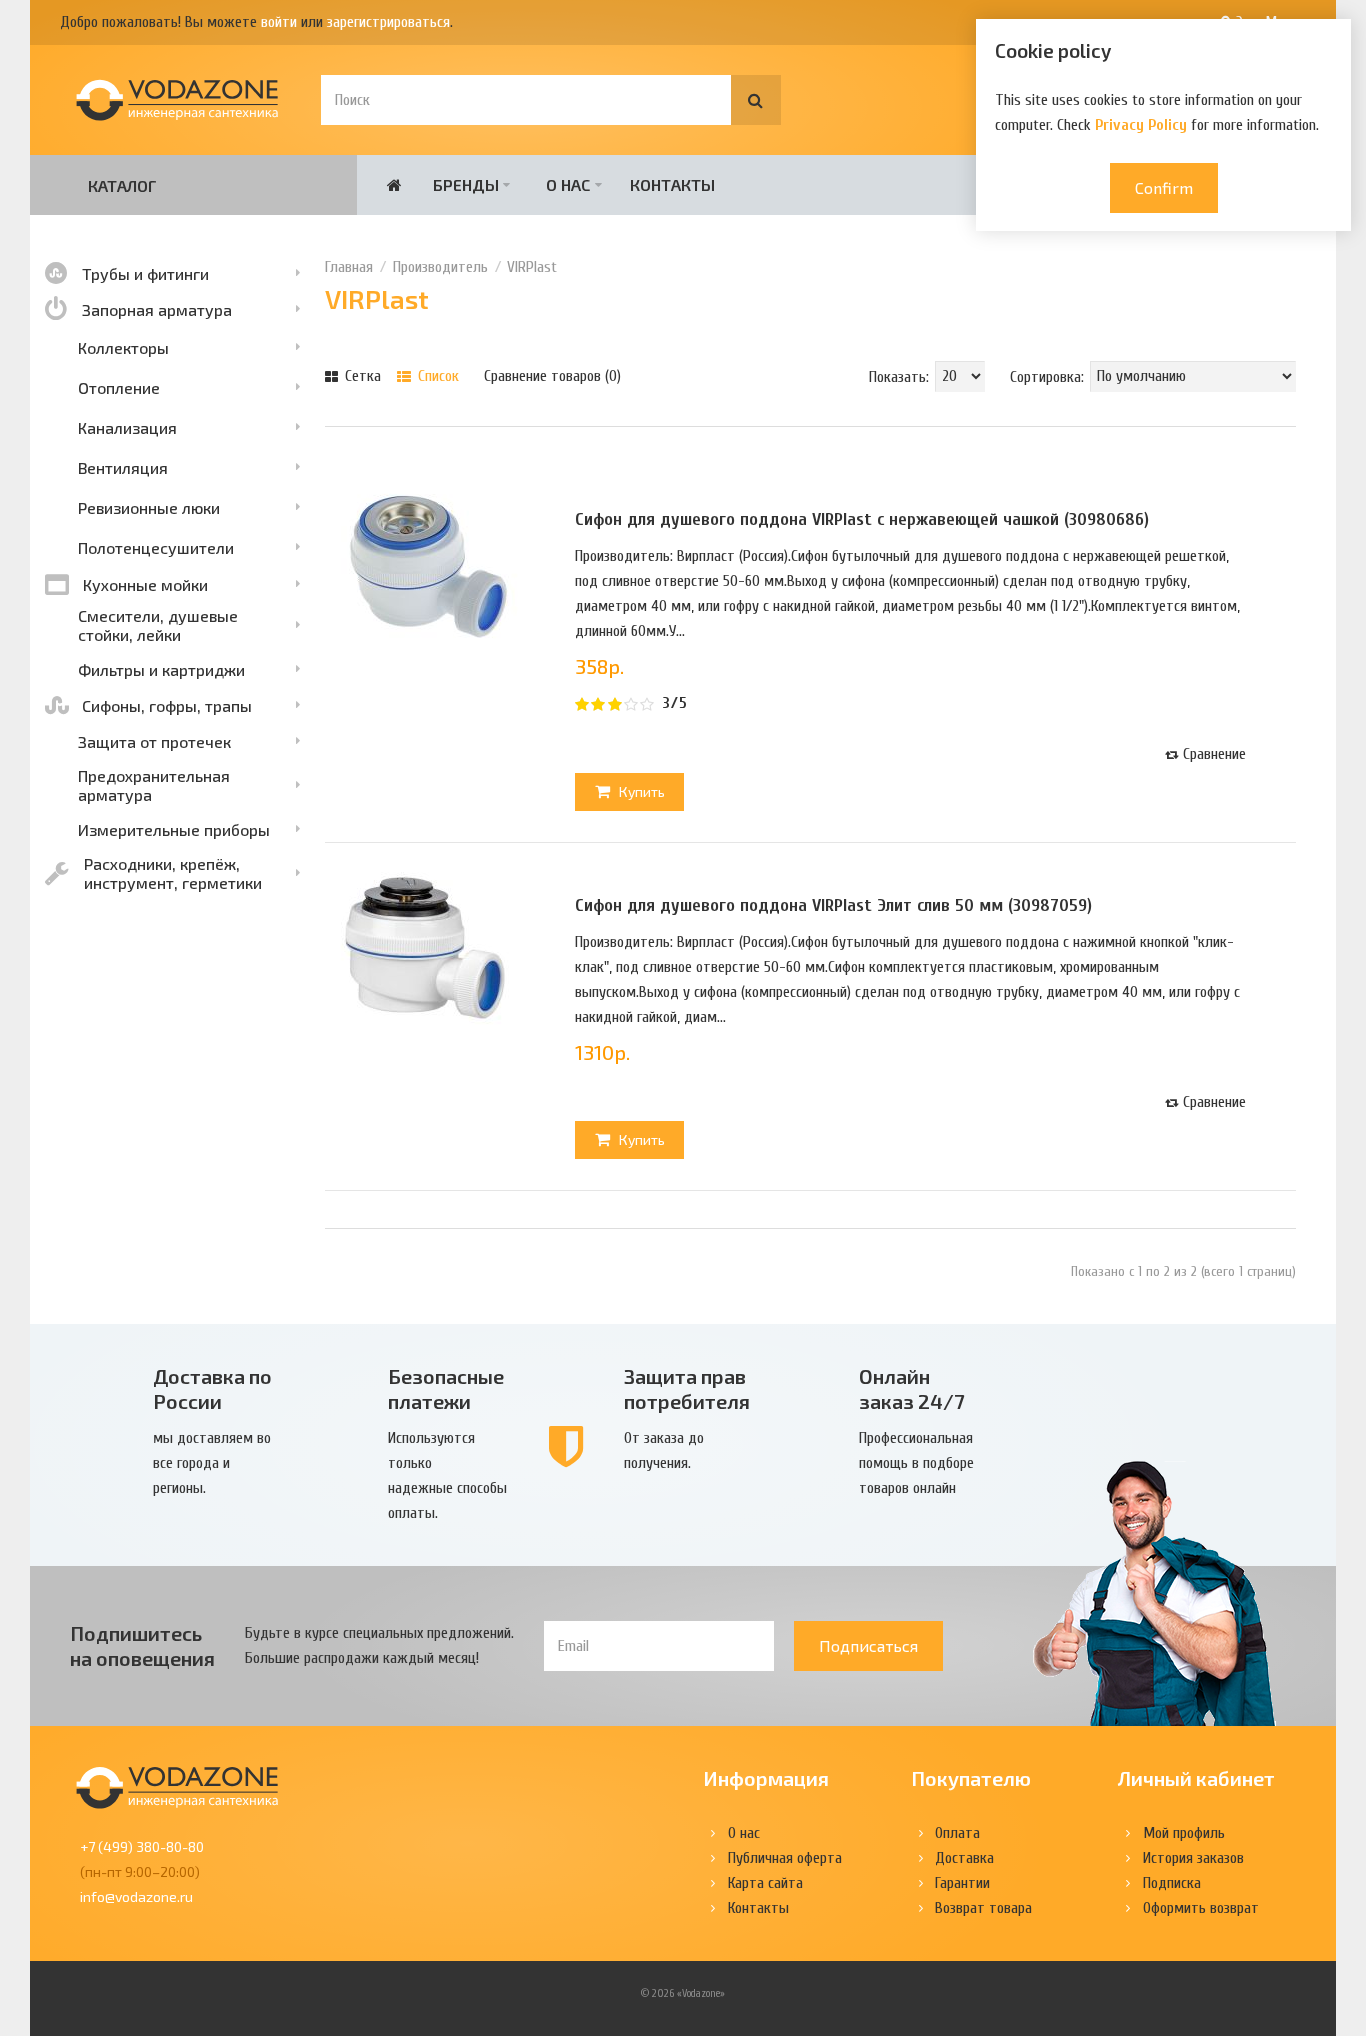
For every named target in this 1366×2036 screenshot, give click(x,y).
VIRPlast (532, 267)
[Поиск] (756, 100)
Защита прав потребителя (687, 1388)
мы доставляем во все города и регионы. (212, 1463)
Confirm (1164, 187)
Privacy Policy (1141, 125)
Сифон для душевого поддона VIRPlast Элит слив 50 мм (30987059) (833, 905)
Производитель (440, 267)
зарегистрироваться (388, 22)
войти (279, 22)
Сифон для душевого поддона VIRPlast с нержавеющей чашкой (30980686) (862, 519)
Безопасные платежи (446, 1388)
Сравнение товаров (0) (552, 376)
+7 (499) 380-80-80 (142, 1846)
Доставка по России (212, 1388)
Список (436, 376)
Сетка (361, 376)
